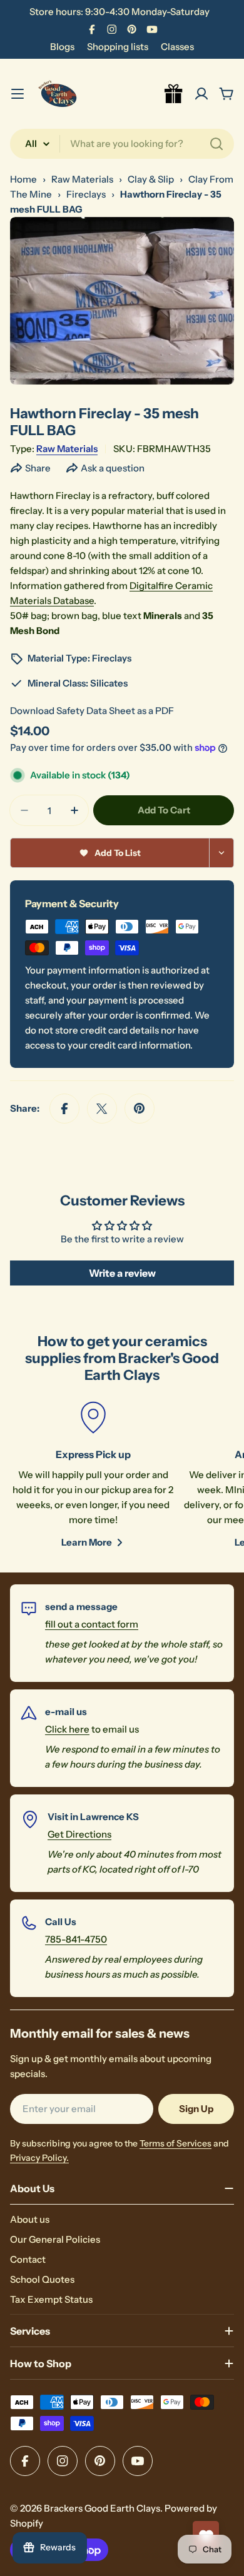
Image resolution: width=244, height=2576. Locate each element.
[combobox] (122, 144)
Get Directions (79, 1834)
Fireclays (86, 194)
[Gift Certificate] (174, 94)
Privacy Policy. (39, 2158)
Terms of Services (175, 2143)
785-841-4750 (76, 1939)
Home (23, 179)
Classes (177, 47)
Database (74, 601)
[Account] (201, 94)
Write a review (122, 1273)
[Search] (216, 144)
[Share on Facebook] (64, 1109)
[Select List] (222, 853)
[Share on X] (102, 1109)
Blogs (62, 47)
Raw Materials (82, 179)
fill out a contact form (92, 1624)
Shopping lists (118, 47)
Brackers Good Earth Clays (102, 2508)
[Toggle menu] (18, 94)
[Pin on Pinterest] (140, 1109)
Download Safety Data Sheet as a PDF (92, 711)
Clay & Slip (151, 179)
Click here (67, 1729)
